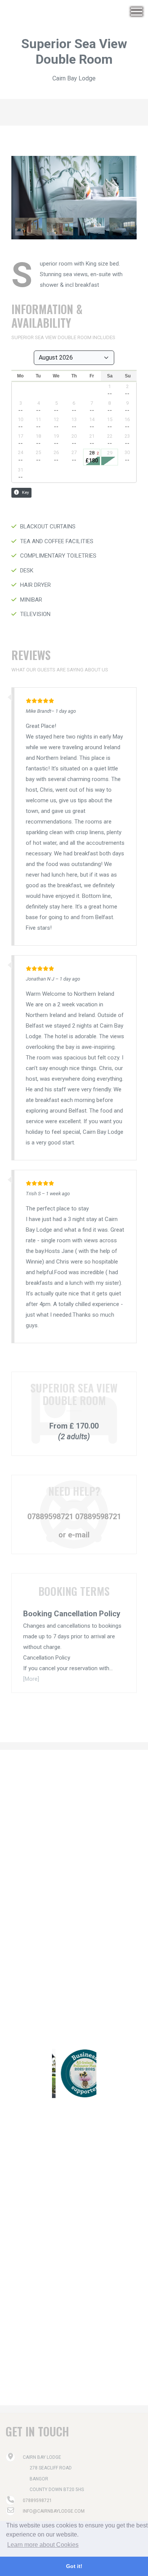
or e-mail (74, 1535)
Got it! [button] (74, 2566)
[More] (31, 1679)
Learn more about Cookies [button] (43, 2545)
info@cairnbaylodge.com (54, 2511)
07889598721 (50, 1517)
